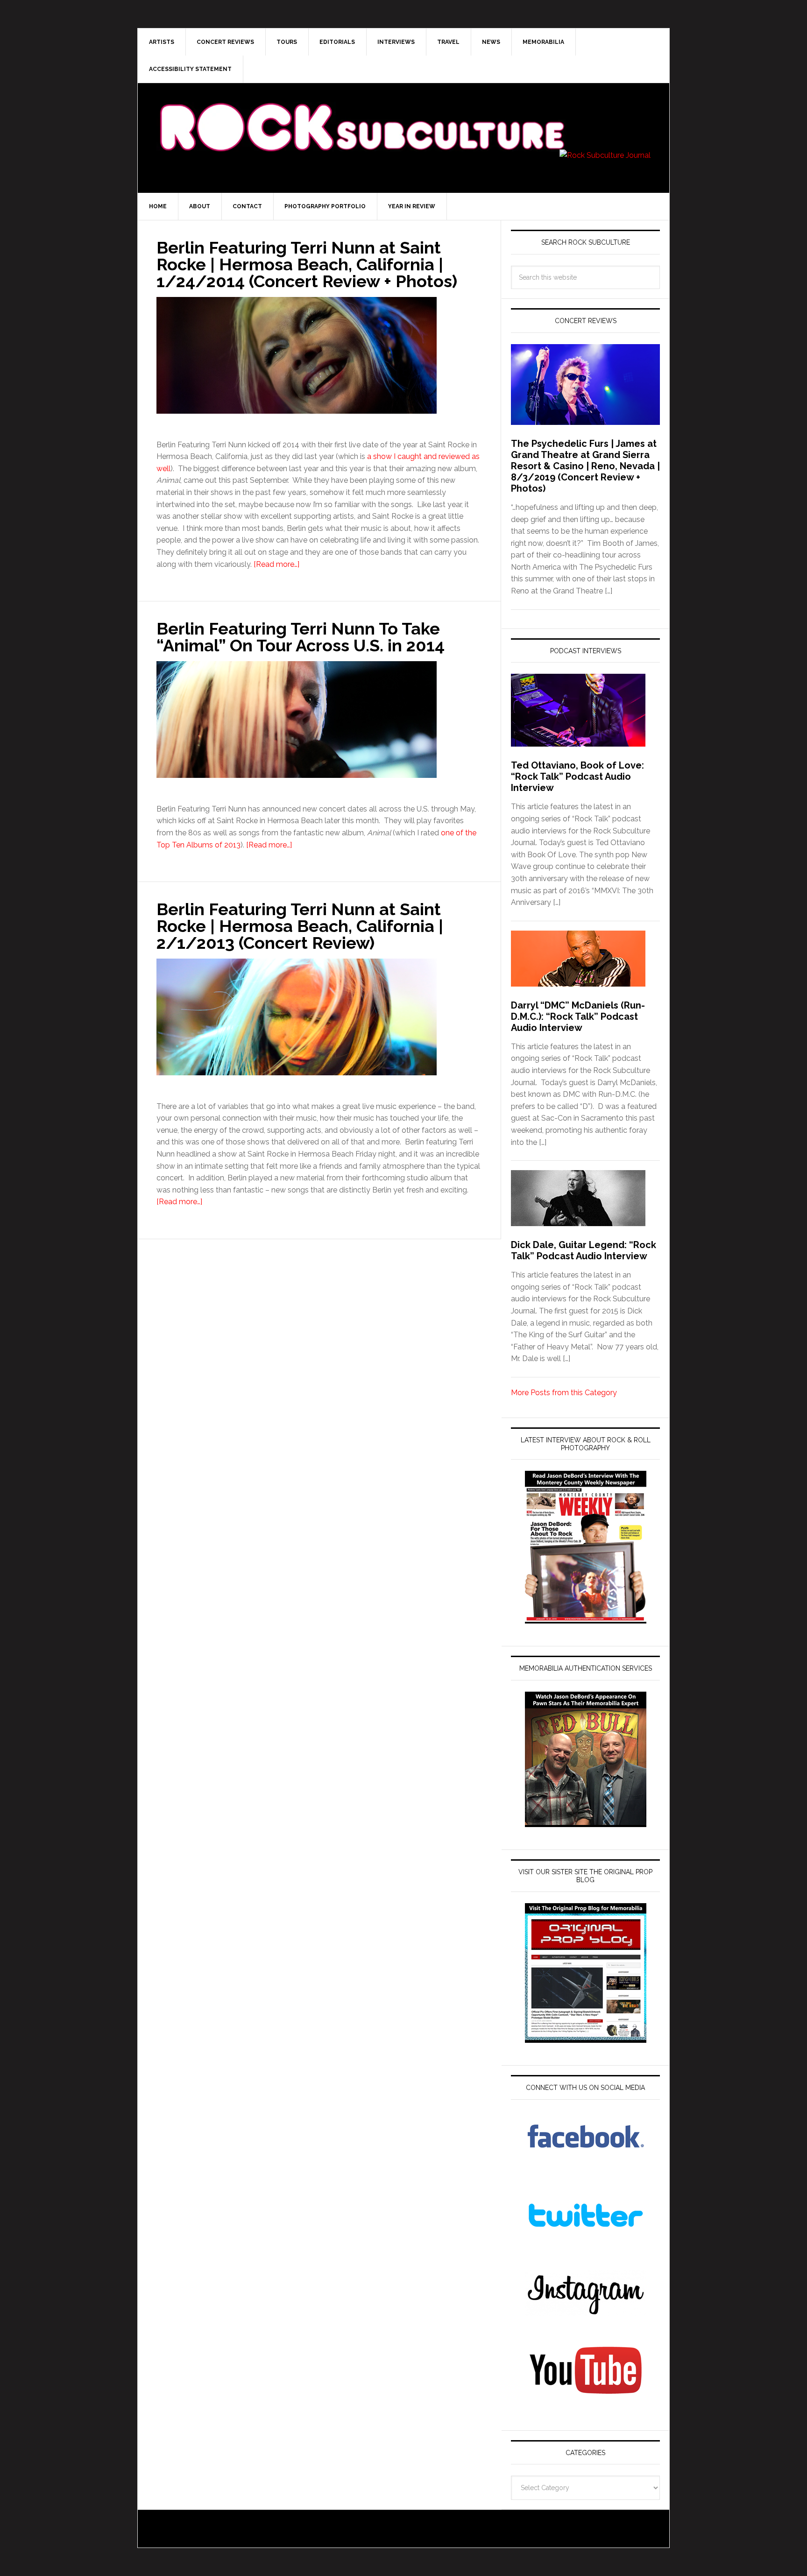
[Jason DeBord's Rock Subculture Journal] (361, 113)
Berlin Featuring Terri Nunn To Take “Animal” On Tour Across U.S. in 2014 (301, 637)
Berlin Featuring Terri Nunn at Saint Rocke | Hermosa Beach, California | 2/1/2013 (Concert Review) (300, 926)
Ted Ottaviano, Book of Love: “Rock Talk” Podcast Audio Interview (577, 776)
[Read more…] (276, 564)
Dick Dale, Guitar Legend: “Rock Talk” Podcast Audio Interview (584, 1250)
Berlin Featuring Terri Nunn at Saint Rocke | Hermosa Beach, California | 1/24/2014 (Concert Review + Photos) (307, 264)
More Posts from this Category (564, 1393)
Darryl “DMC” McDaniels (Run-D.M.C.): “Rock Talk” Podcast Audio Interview (578, 1016)
